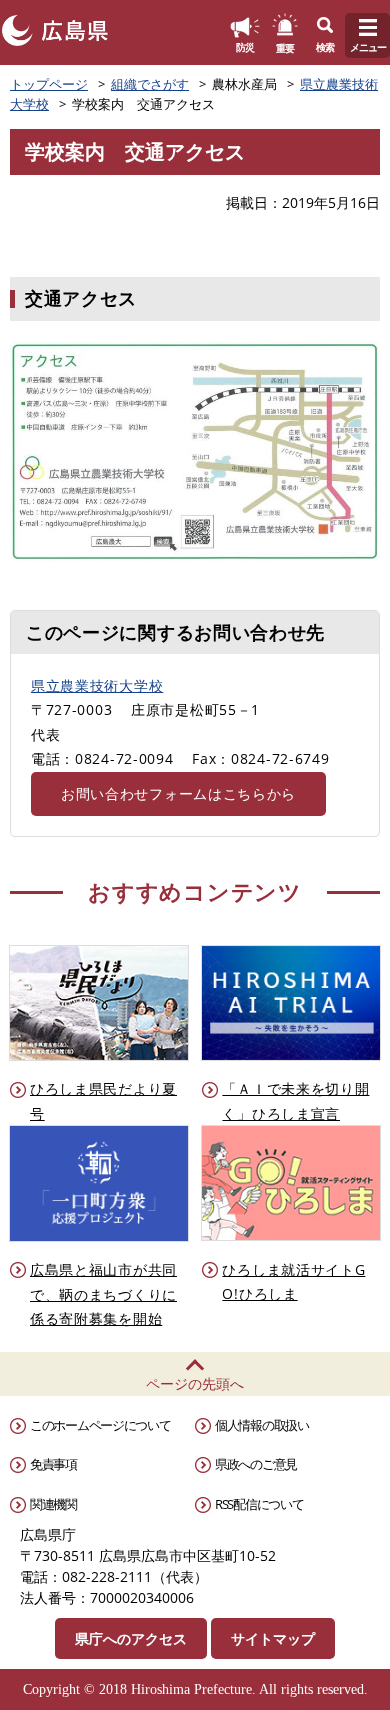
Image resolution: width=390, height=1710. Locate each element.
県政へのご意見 (256, 1464)
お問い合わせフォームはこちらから (178, 793)
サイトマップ (273, 1638)
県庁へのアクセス (131, 1638)
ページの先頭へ (195, 1383)
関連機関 (53, 1504)
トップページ (49, 84)
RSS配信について (259, 1504)
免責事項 (53, 1464)
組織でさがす (150, 84)
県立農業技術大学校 (97, 685)
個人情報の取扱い (262, 1425)
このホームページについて (100, 1425)
